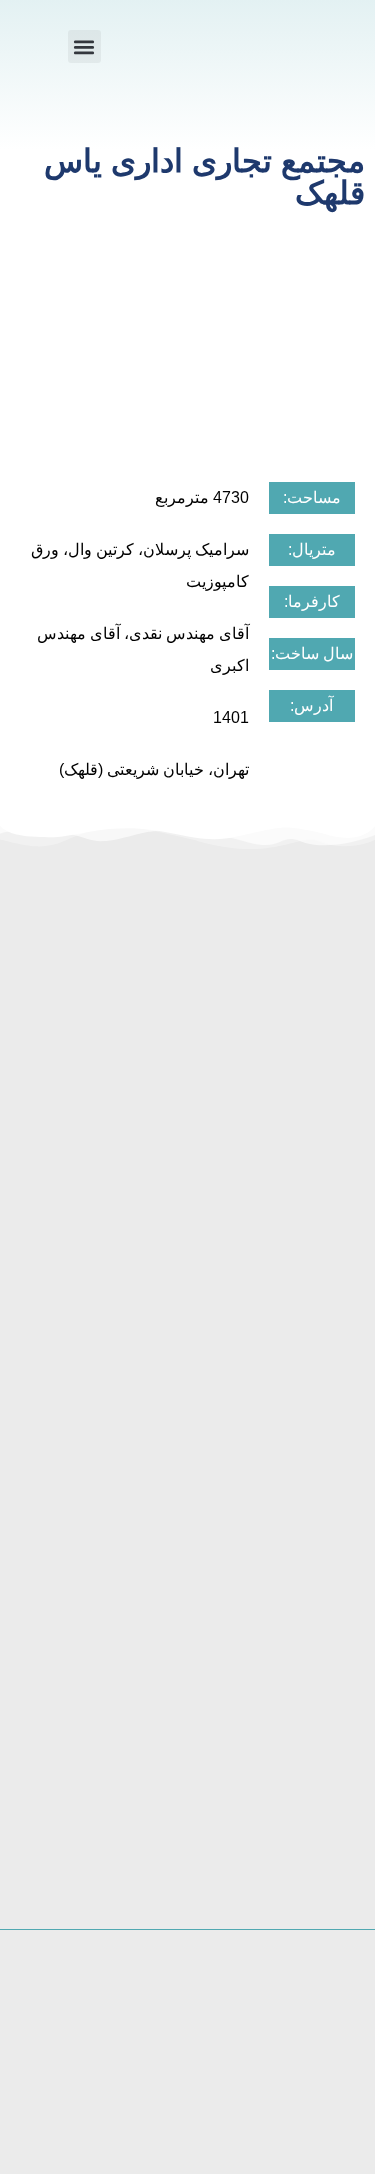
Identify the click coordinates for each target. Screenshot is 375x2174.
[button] (84, 46)
